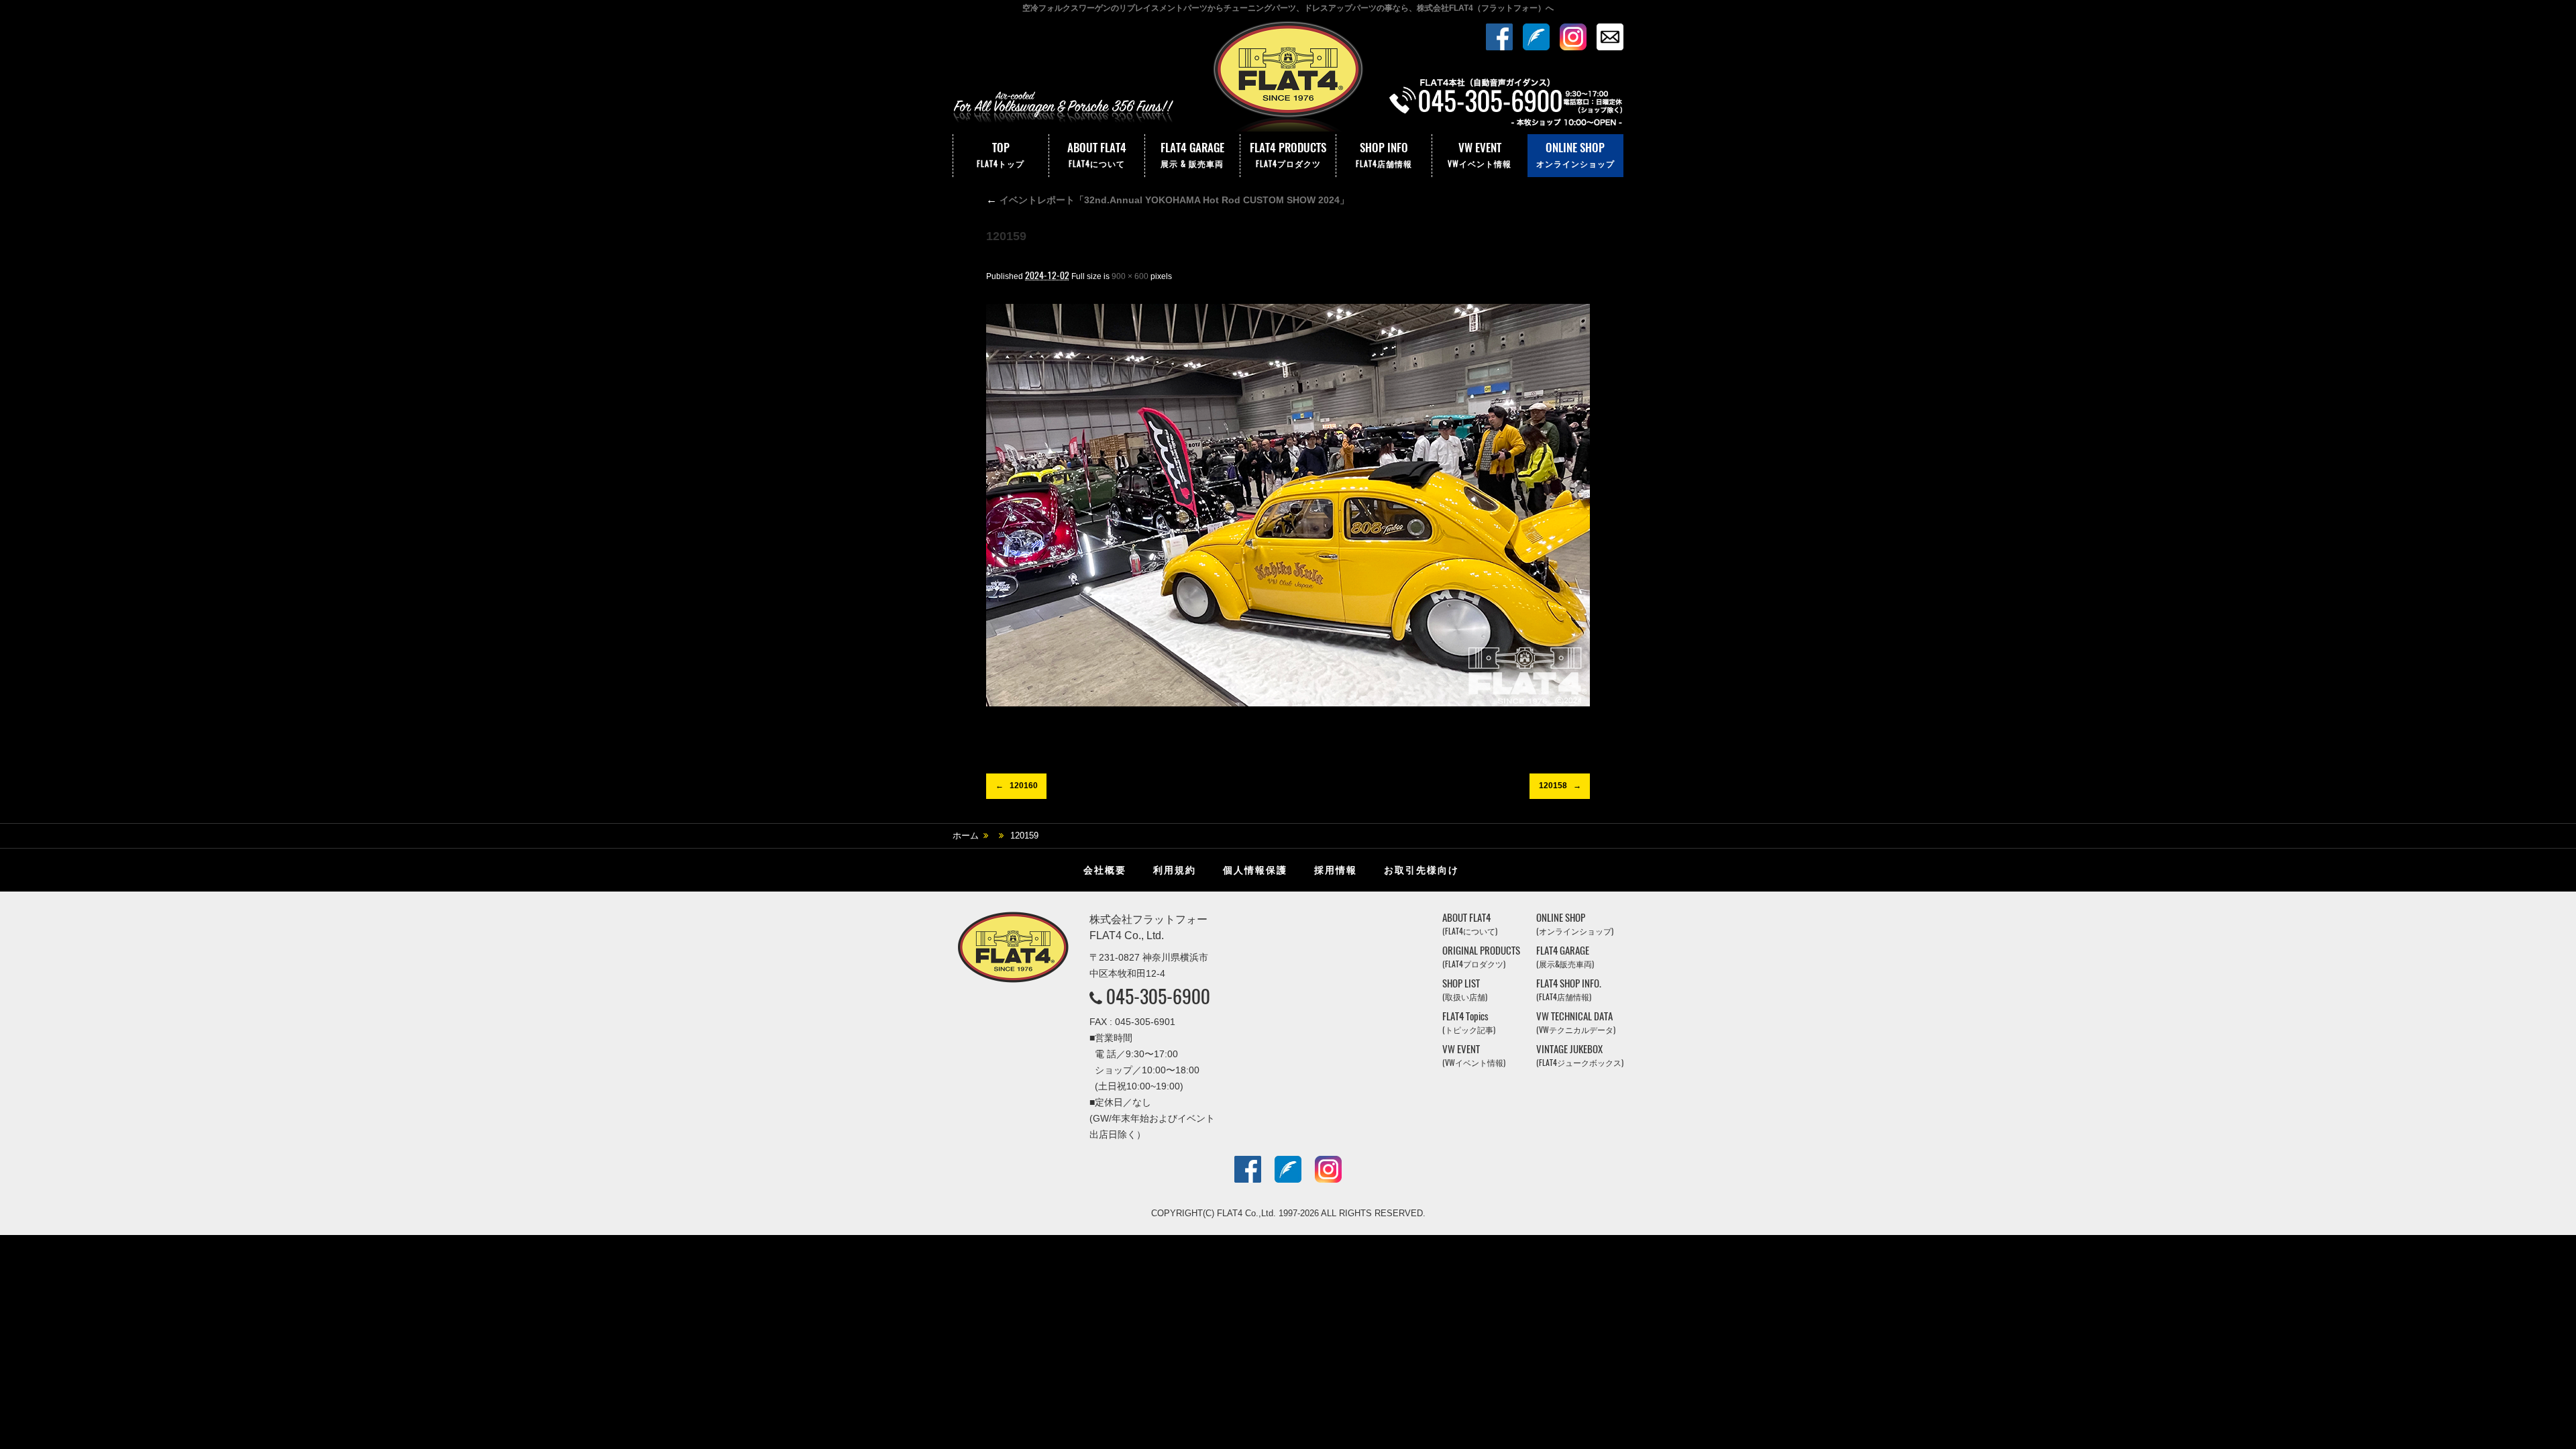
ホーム (966, 836)
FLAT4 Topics (1469, 1023)
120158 (1553, 786)
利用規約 (1175, 870)
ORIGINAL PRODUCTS (1481, 957)
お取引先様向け (1421, 870)
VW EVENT (1480, 154)
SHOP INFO (1384, 154)
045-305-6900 (1158, 996)
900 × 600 (1130, 276)
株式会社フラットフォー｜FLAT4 (1288, 76)
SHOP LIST (1465, 990)
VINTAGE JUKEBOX (1580, 1056)
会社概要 (1105, 870)
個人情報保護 (1255, 870)
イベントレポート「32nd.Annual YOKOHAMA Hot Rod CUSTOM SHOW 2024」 (1168, 200)
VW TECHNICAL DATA (1576, 1023)
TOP (1001, 154)
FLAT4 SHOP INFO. (1569, 990)
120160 (1024, 786)
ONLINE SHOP (1575, 154)
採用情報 (1336, 870)
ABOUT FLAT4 (1097, 154)
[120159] (1288, 505)
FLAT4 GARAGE (1192, 154)
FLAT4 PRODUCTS (1288, 154)
